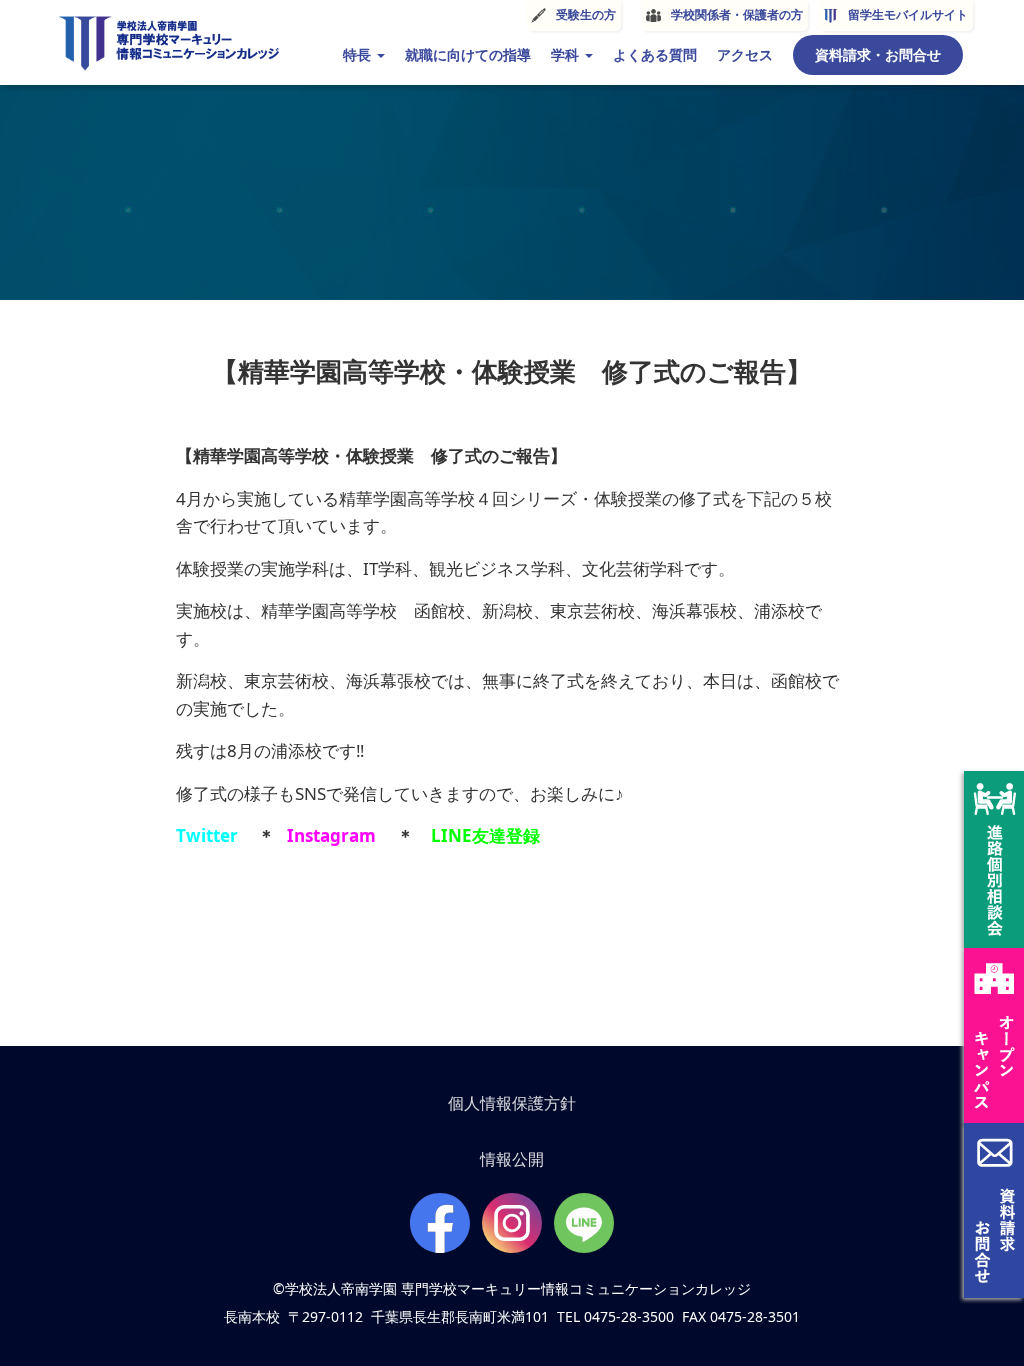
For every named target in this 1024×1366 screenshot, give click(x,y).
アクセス (745, 54)
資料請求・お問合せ (878, 54)
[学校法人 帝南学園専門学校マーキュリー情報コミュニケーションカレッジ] (168, 43)
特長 (359, 54)
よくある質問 (655, 54)
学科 (567, 54)
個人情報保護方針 (512, 1103)
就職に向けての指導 (468, 54)
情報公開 (512, 1159)
